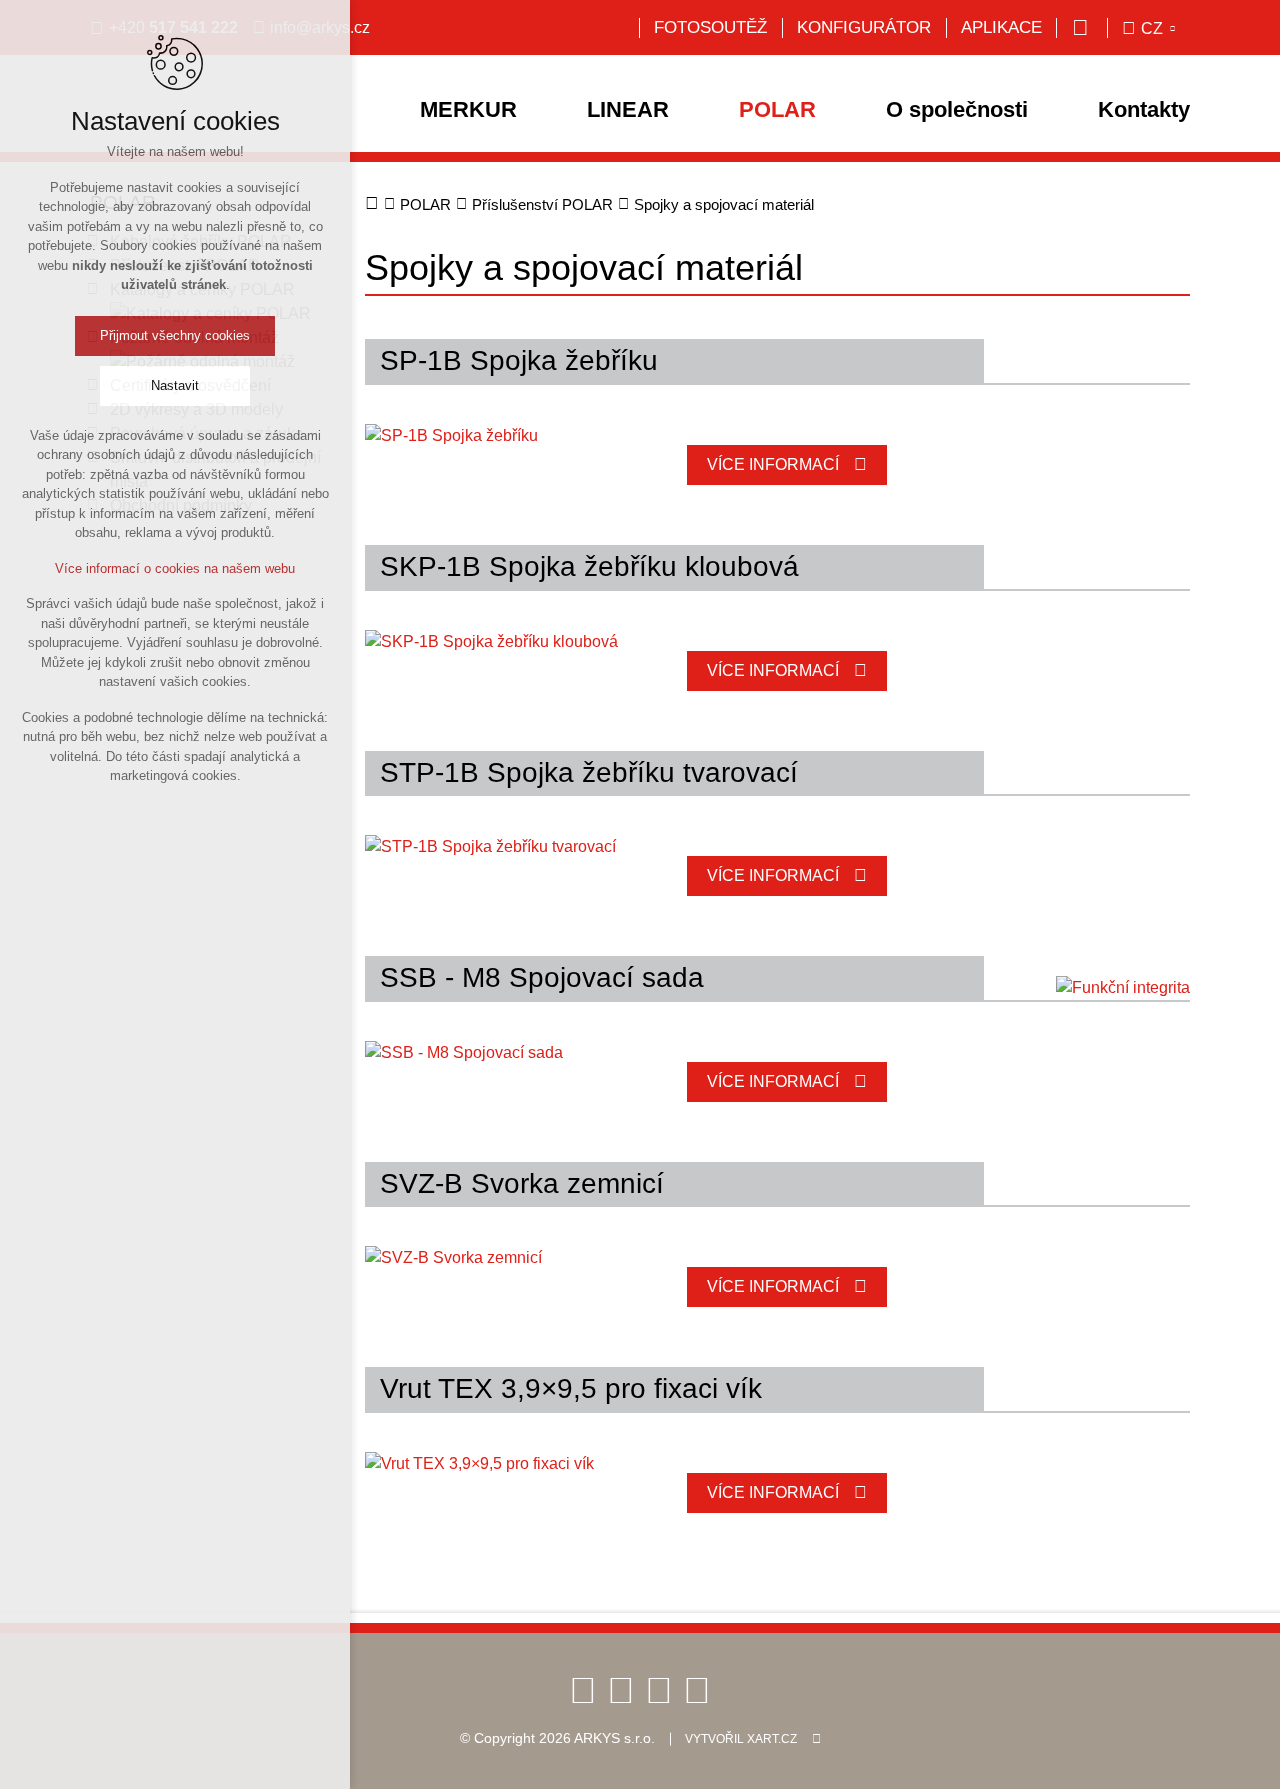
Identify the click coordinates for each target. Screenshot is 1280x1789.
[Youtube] (621, 1689)
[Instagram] (697, 1689)
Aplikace (1001, 27)
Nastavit (175, 385)
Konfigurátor (864, 27)
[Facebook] (583, 1689)
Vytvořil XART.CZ (741, 1739)
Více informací (773, 464)
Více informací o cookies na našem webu (175, 568)
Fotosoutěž (710, 27)
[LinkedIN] (659, 1689)
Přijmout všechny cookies (175, 335)
